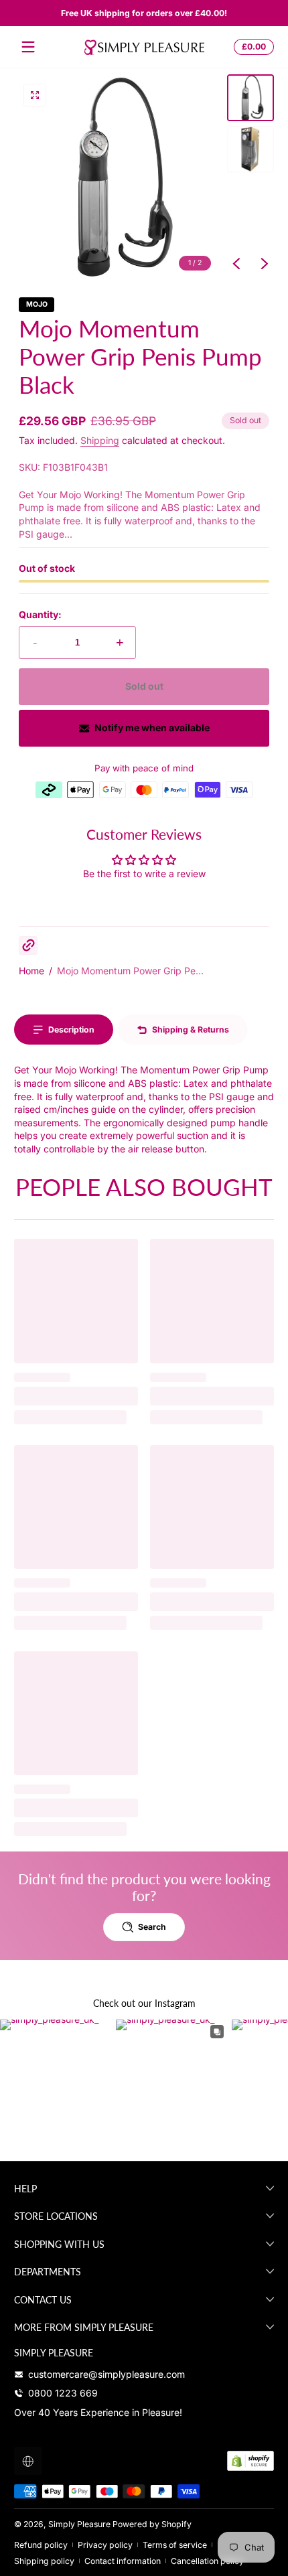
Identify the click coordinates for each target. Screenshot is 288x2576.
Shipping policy (44, 2561)
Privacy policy (105, 2545)
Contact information (123, 2561)
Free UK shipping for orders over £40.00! (144, 13)
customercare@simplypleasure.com (106, 2374)
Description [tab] (71, 1030)
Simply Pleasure (79, 2524)
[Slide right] (265, 264)
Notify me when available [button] (152, 728)
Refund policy (41, 2545)
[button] (252, 47)
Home (31, 971)
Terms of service (175, 2545)
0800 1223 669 (63, 2393)
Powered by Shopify (152, 2524)
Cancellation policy (207, 2561)
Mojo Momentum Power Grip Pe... (130, 971)
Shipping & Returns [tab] (191, 1030)
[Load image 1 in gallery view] (250, 98)
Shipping (100, 440)
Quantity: (40, 614)
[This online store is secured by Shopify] (250, 2461)
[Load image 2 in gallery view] (250, 149)
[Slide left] (236, 264)
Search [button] (152, 1927)
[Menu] (28, 47)
